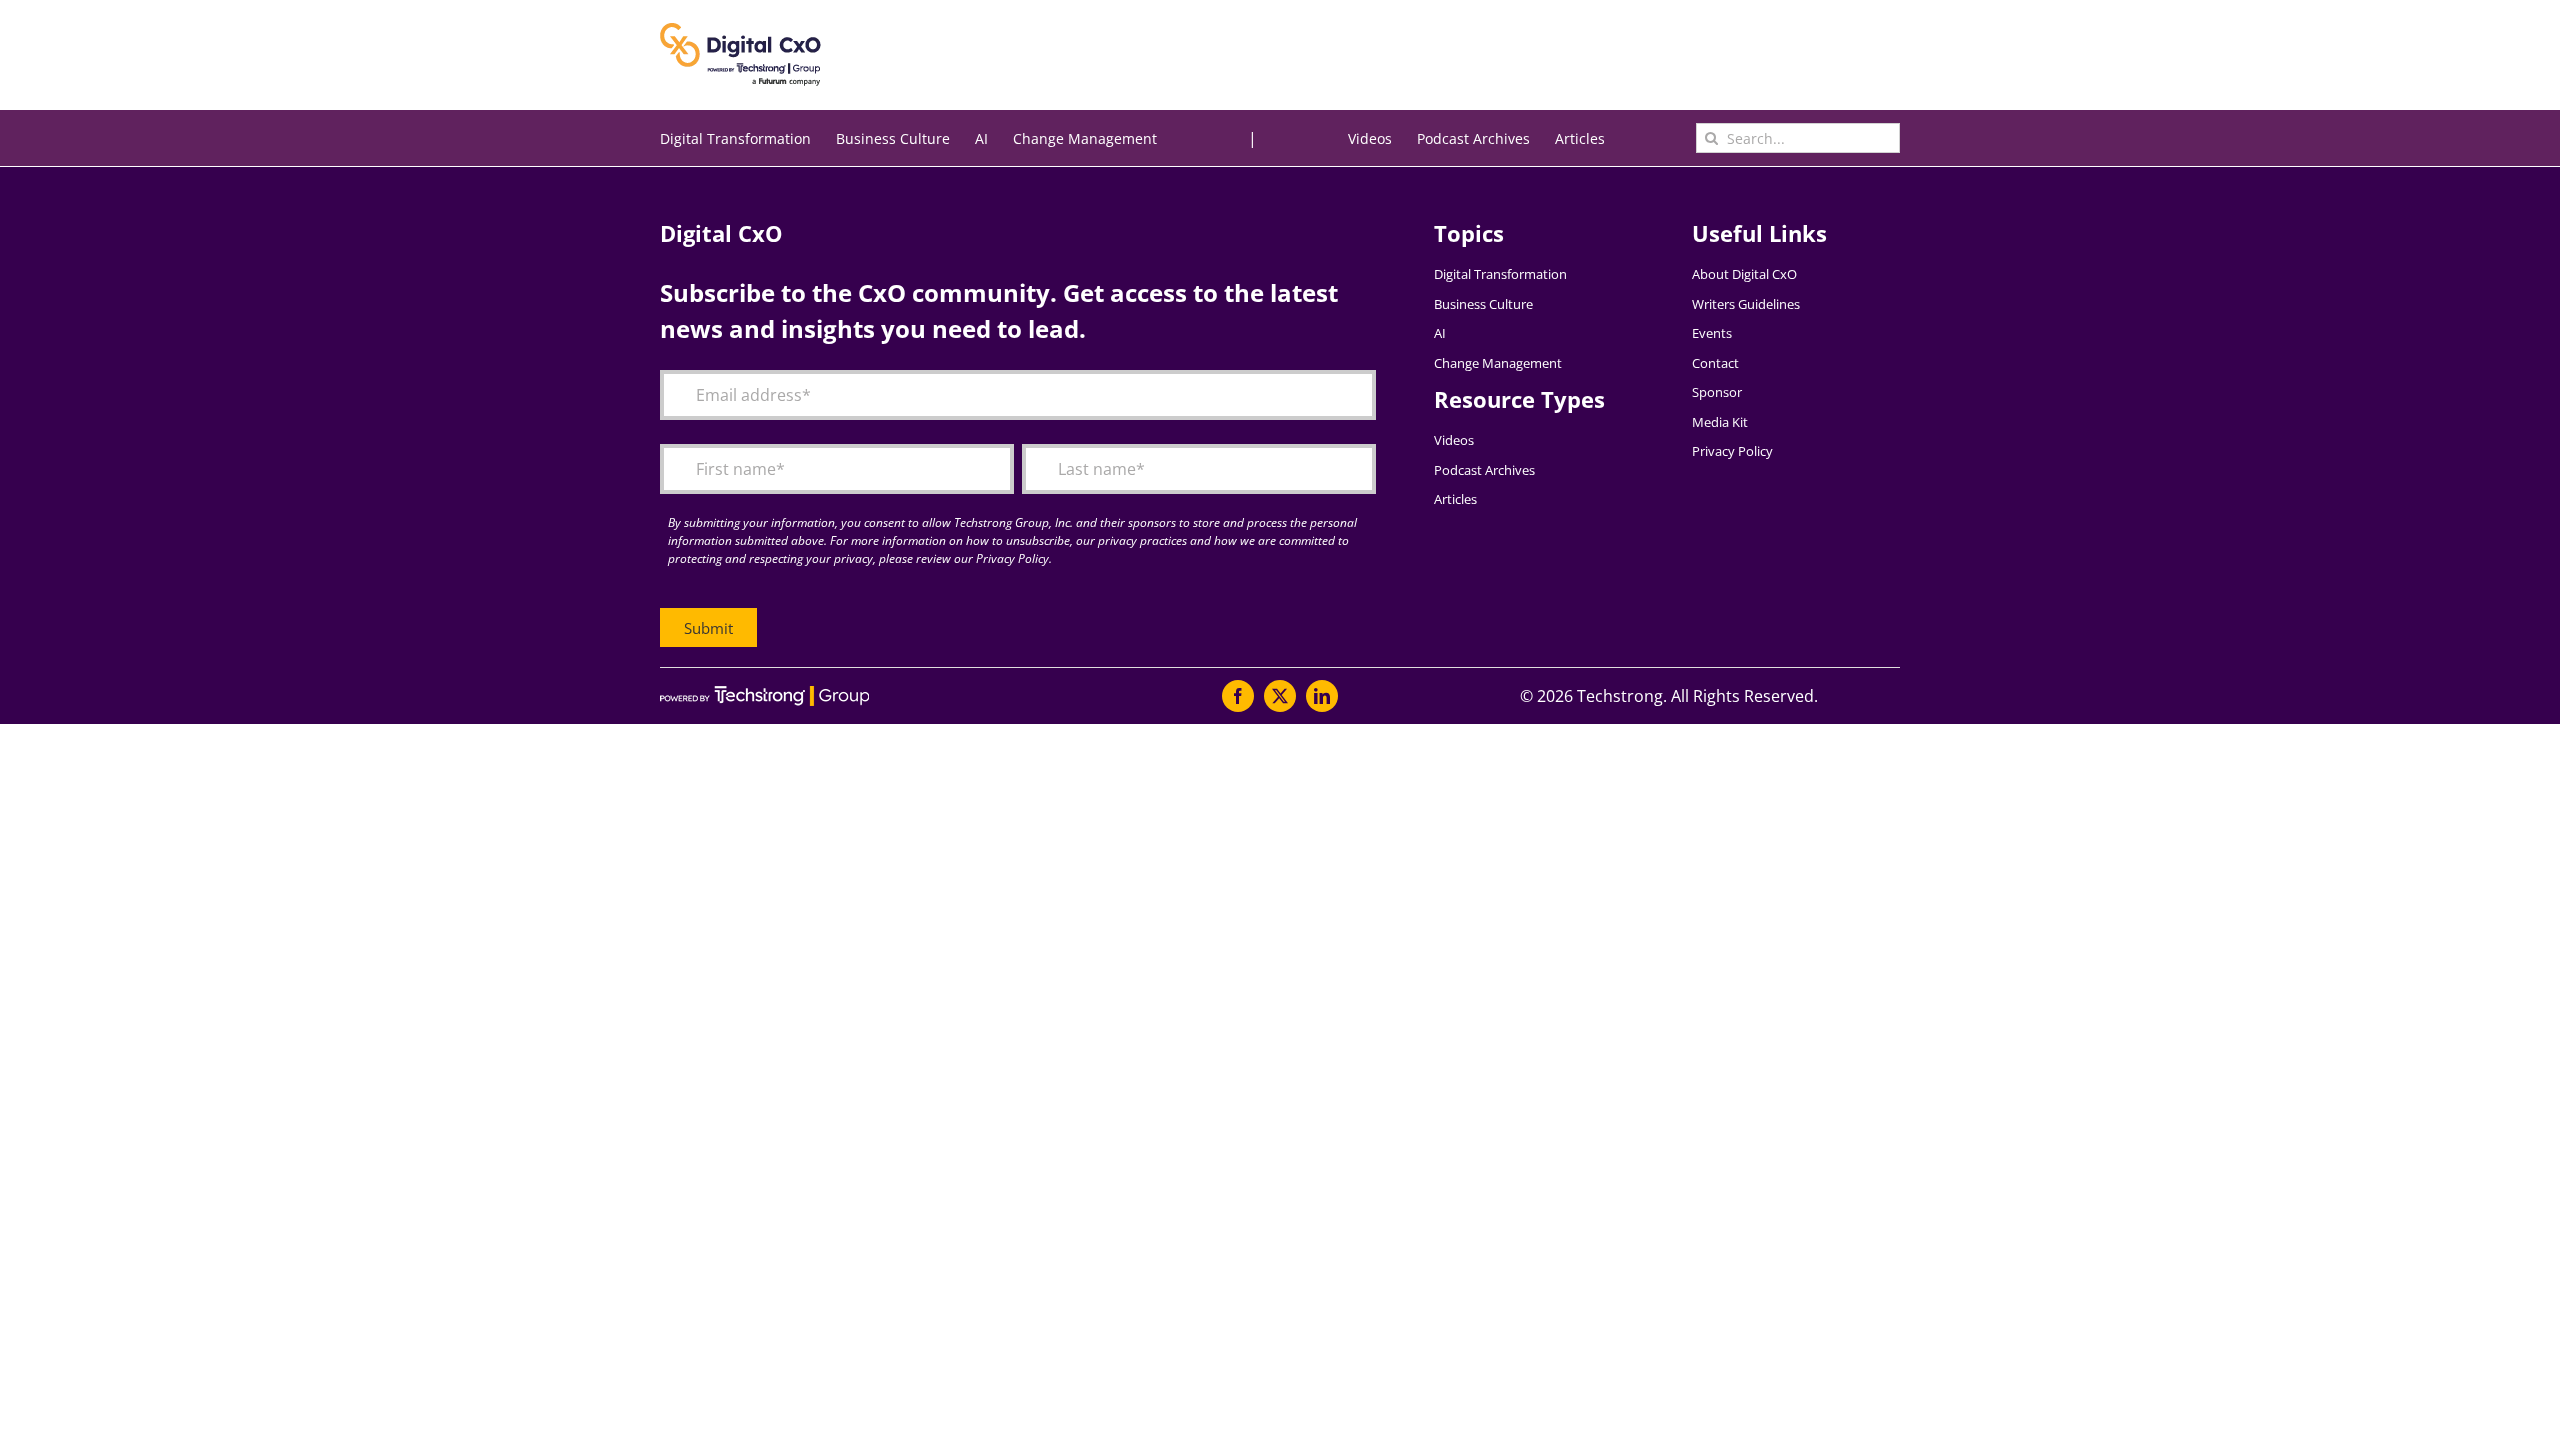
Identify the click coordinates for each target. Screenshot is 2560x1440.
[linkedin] (1322, 696)
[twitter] (1280, 696)
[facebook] (1238, 696)
